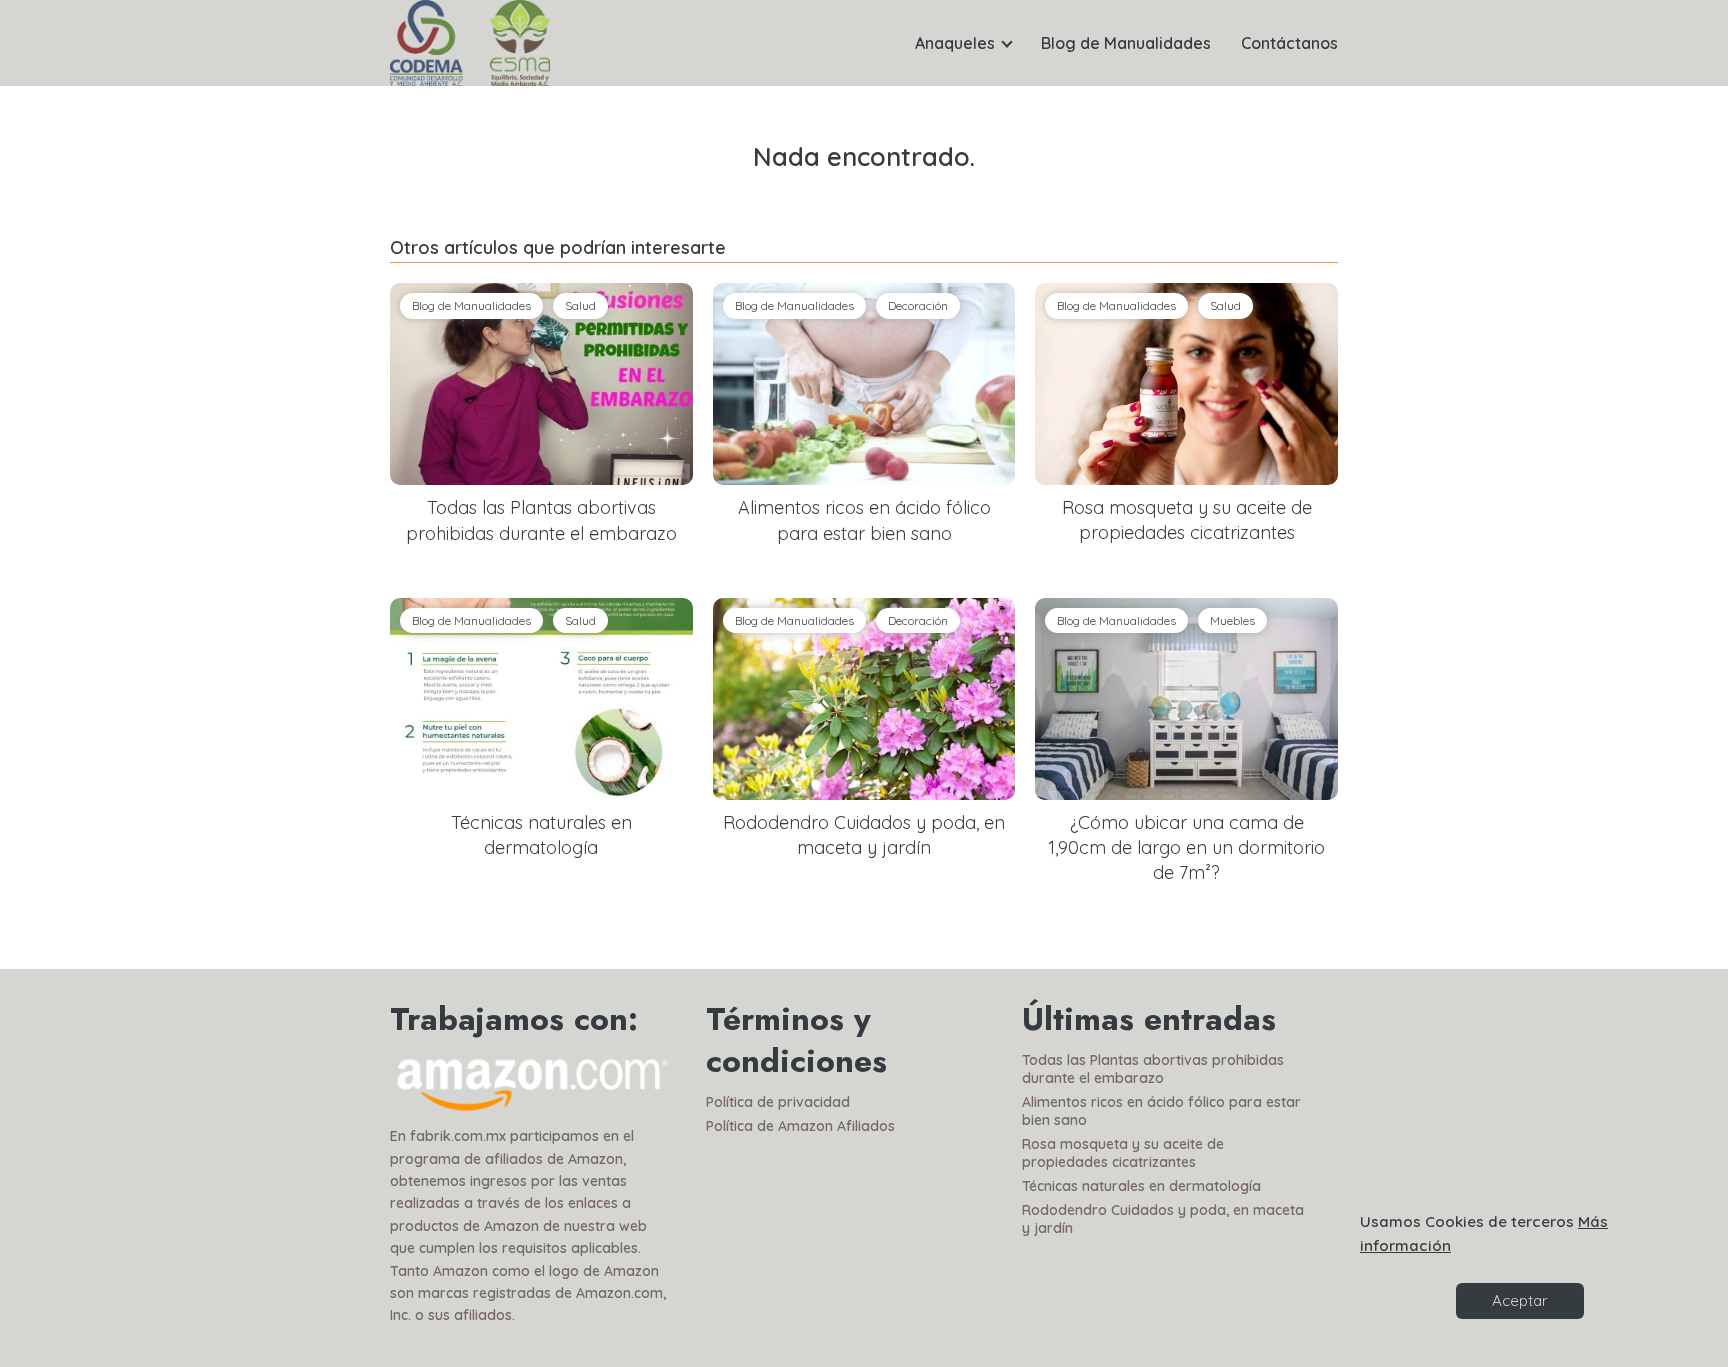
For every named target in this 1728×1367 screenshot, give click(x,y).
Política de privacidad (778, 1102)
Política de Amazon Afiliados (800, 1126)
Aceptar (1520, 1300)
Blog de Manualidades (1126, 43)
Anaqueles (955, 43)
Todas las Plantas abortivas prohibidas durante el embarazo (1153, 1069)
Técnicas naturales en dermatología (1141, 1186)
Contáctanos (1289, 43)
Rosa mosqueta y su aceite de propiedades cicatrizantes (1123, 1153)
